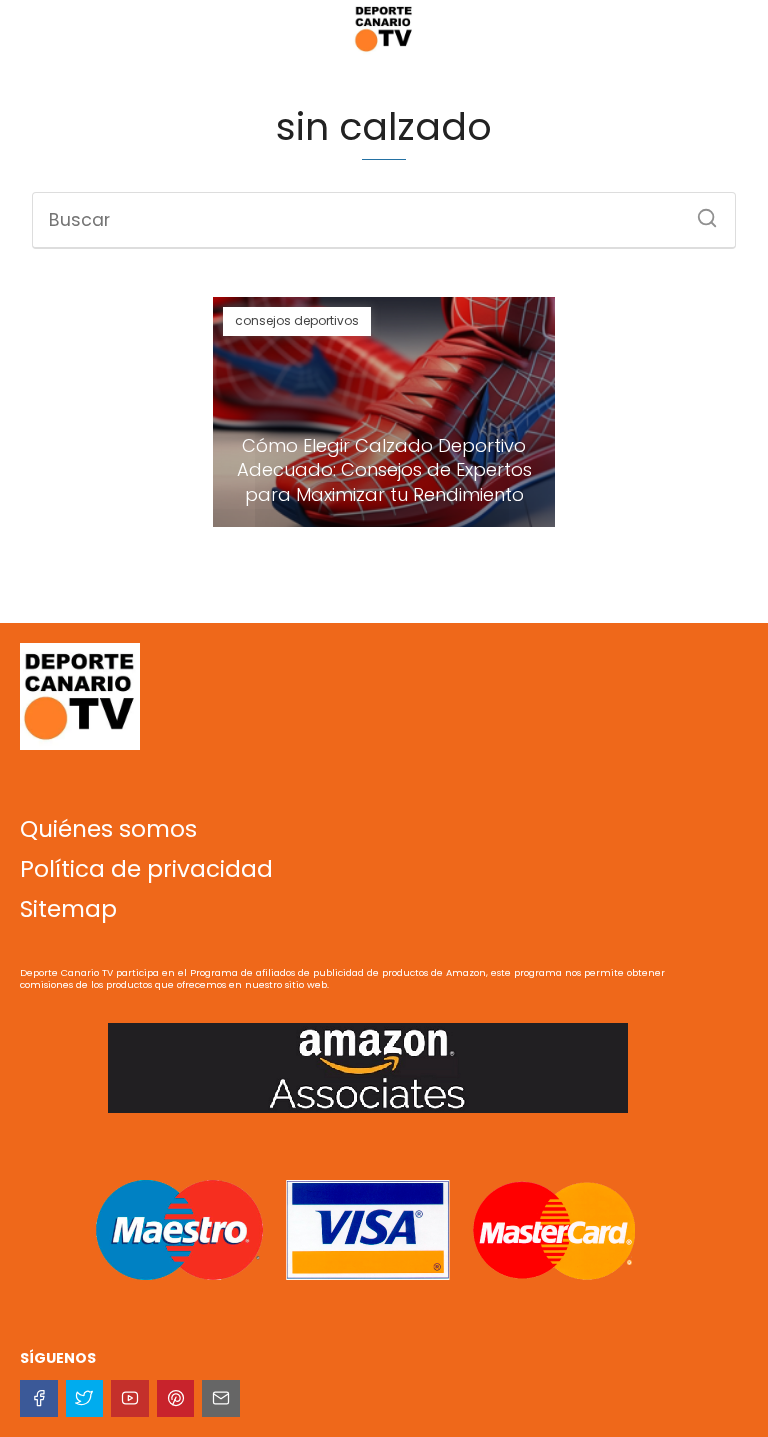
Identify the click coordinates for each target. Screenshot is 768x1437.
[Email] (221, 1399)
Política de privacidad (146, 869)
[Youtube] (130, 1399)
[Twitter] (85, 1399)
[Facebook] (39, 1399)
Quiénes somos (108, 829)
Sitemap (68, 909)
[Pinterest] (176, 1399)
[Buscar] (700, 212)
